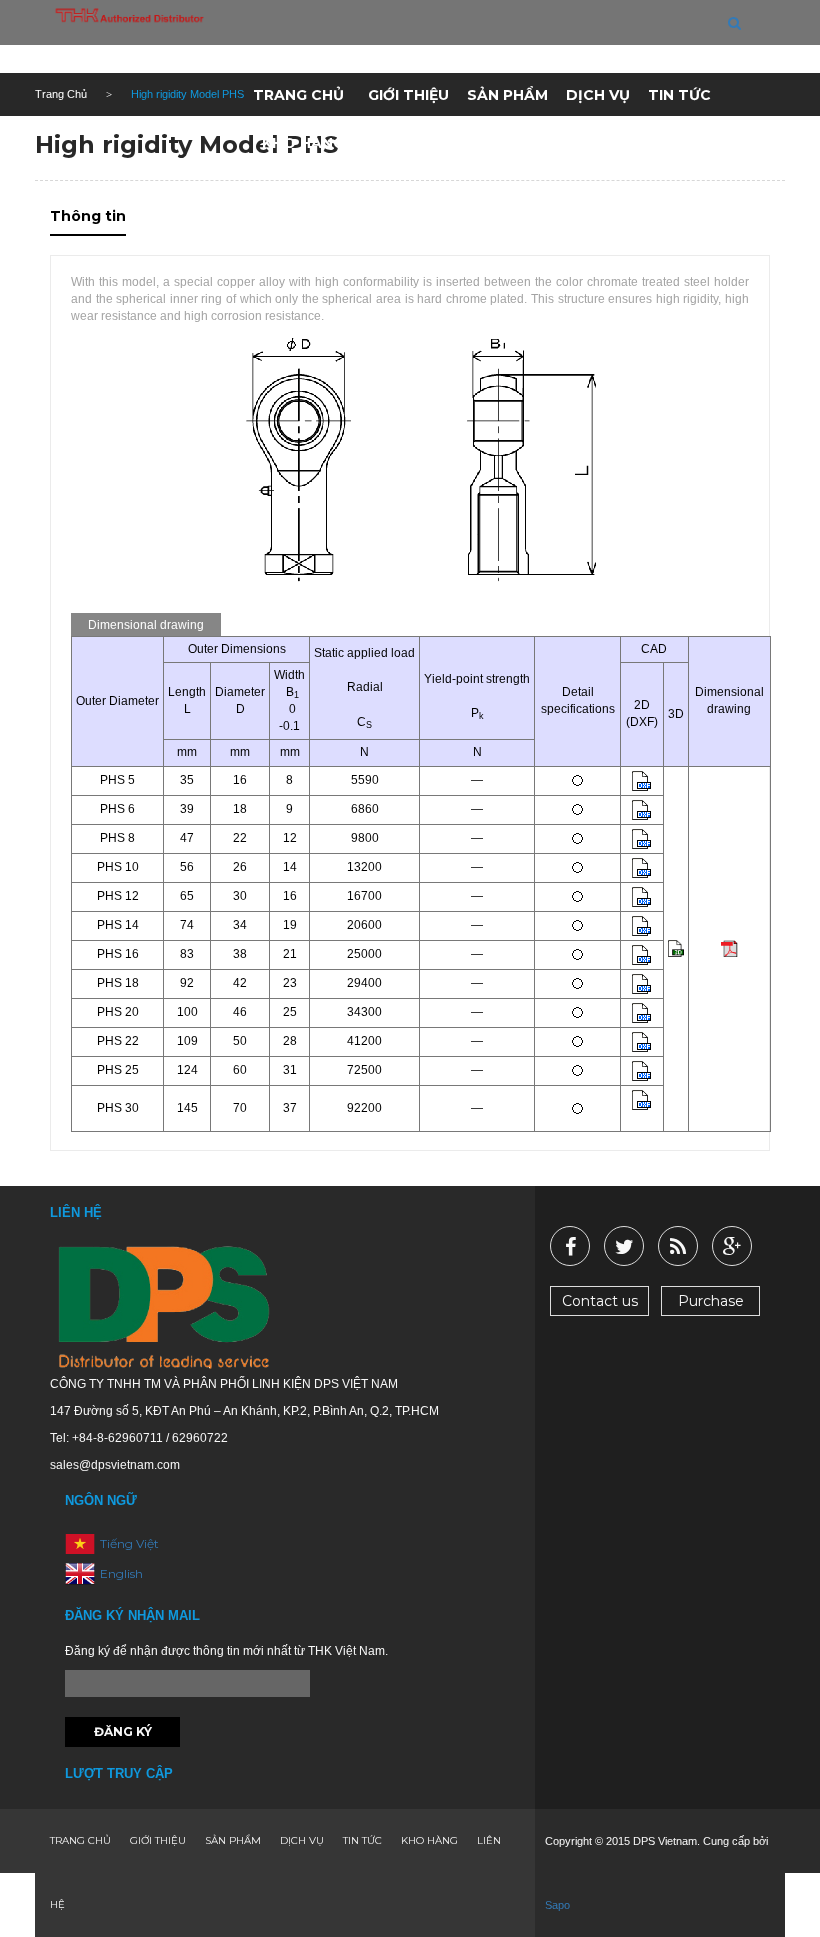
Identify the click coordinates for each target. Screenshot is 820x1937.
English (121, 1572)
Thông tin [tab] (88, 216)
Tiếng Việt (129, 1542)
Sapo (557, 1905)
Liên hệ (396, 143)
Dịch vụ (598, 95)
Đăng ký (123, 1731)
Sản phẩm (507, 95)
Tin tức (679, 95)
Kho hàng (303, 143)
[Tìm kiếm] (734, 23)
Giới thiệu (408, 95)
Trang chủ (298, 95)
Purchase (711, 1301)
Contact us (600, 1301)
